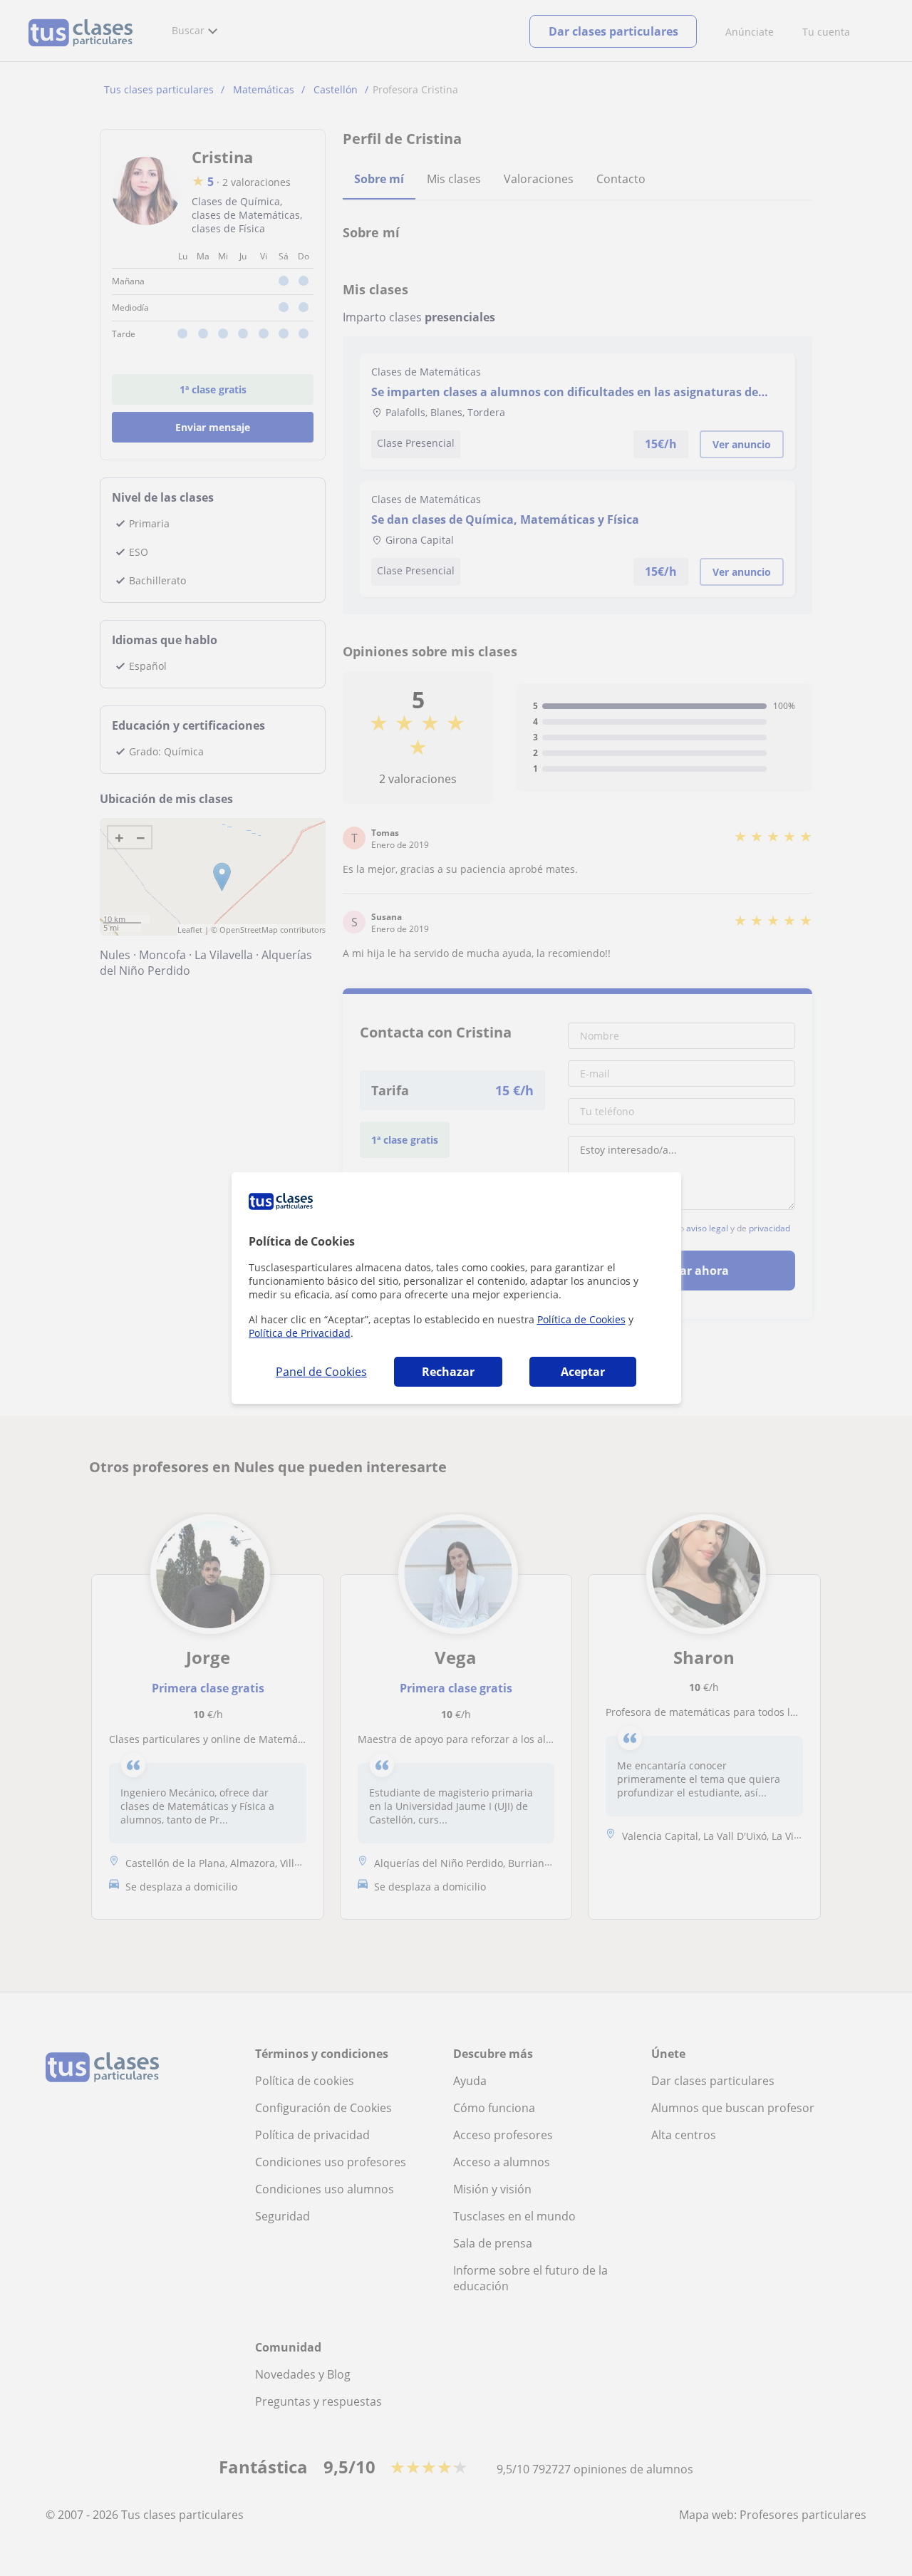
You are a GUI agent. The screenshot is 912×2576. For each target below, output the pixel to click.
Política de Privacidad (300, 1333)
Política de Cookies (581, 1319)
